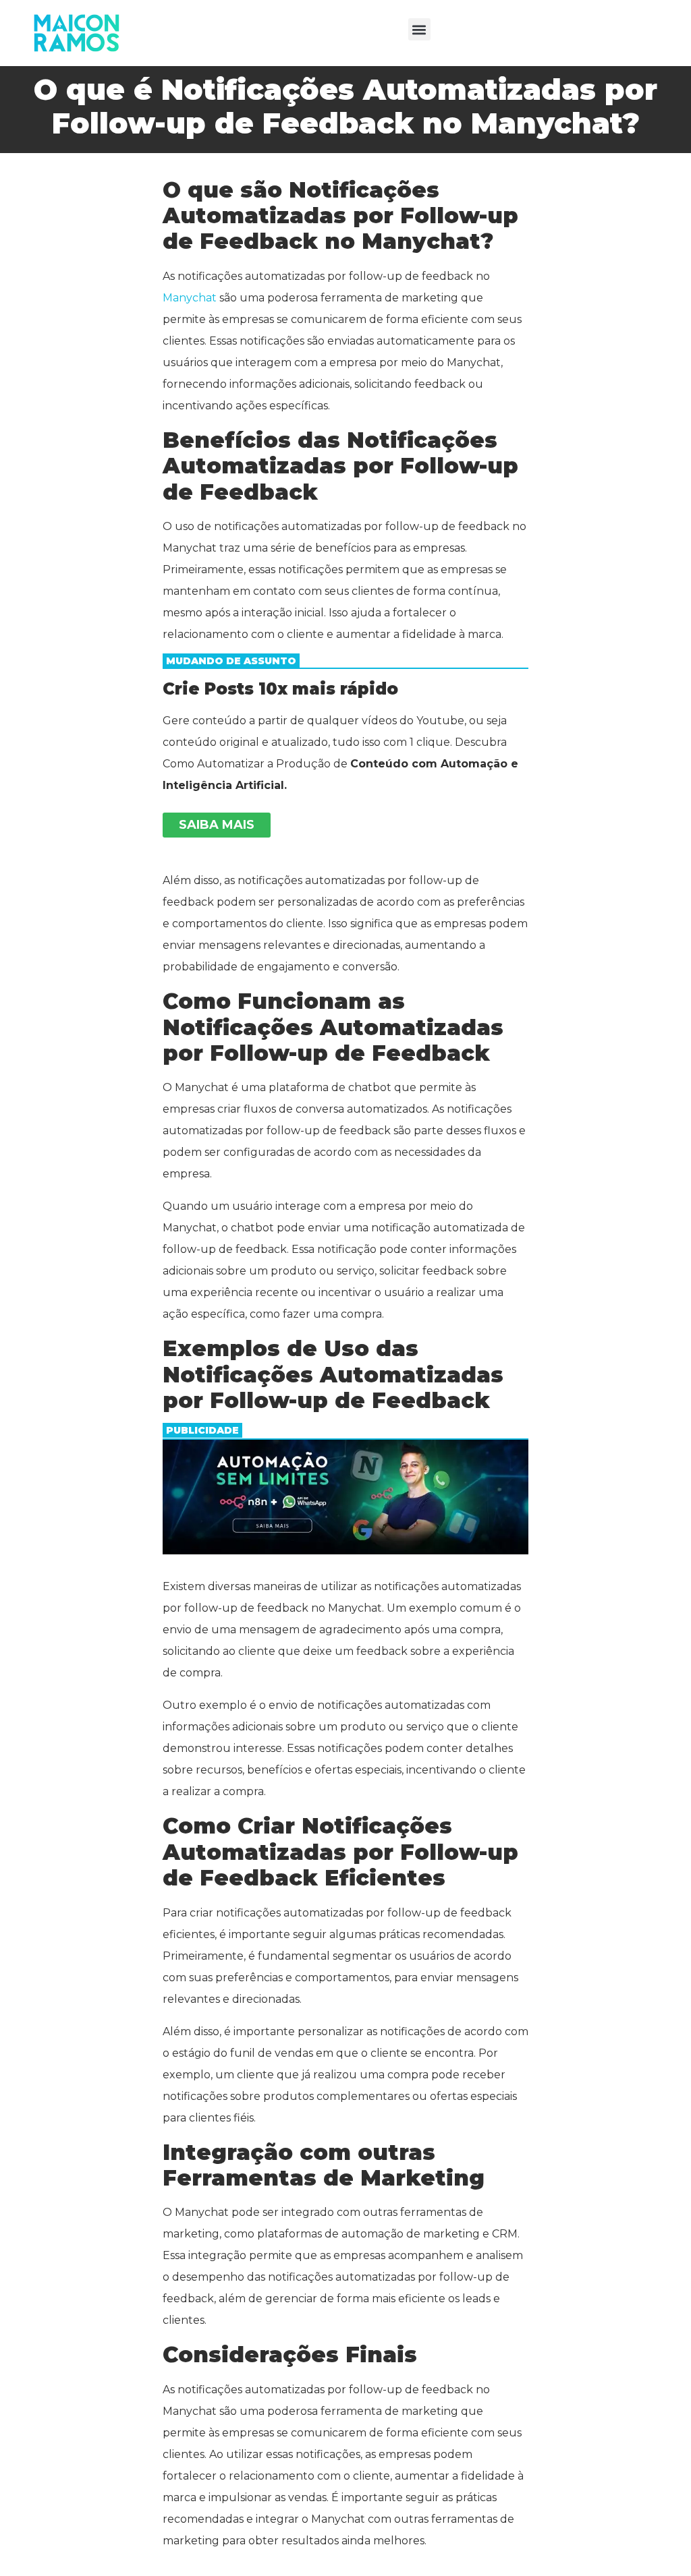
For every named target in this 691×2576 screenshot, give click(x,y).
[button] (419, 29)
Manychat (190, 298)
